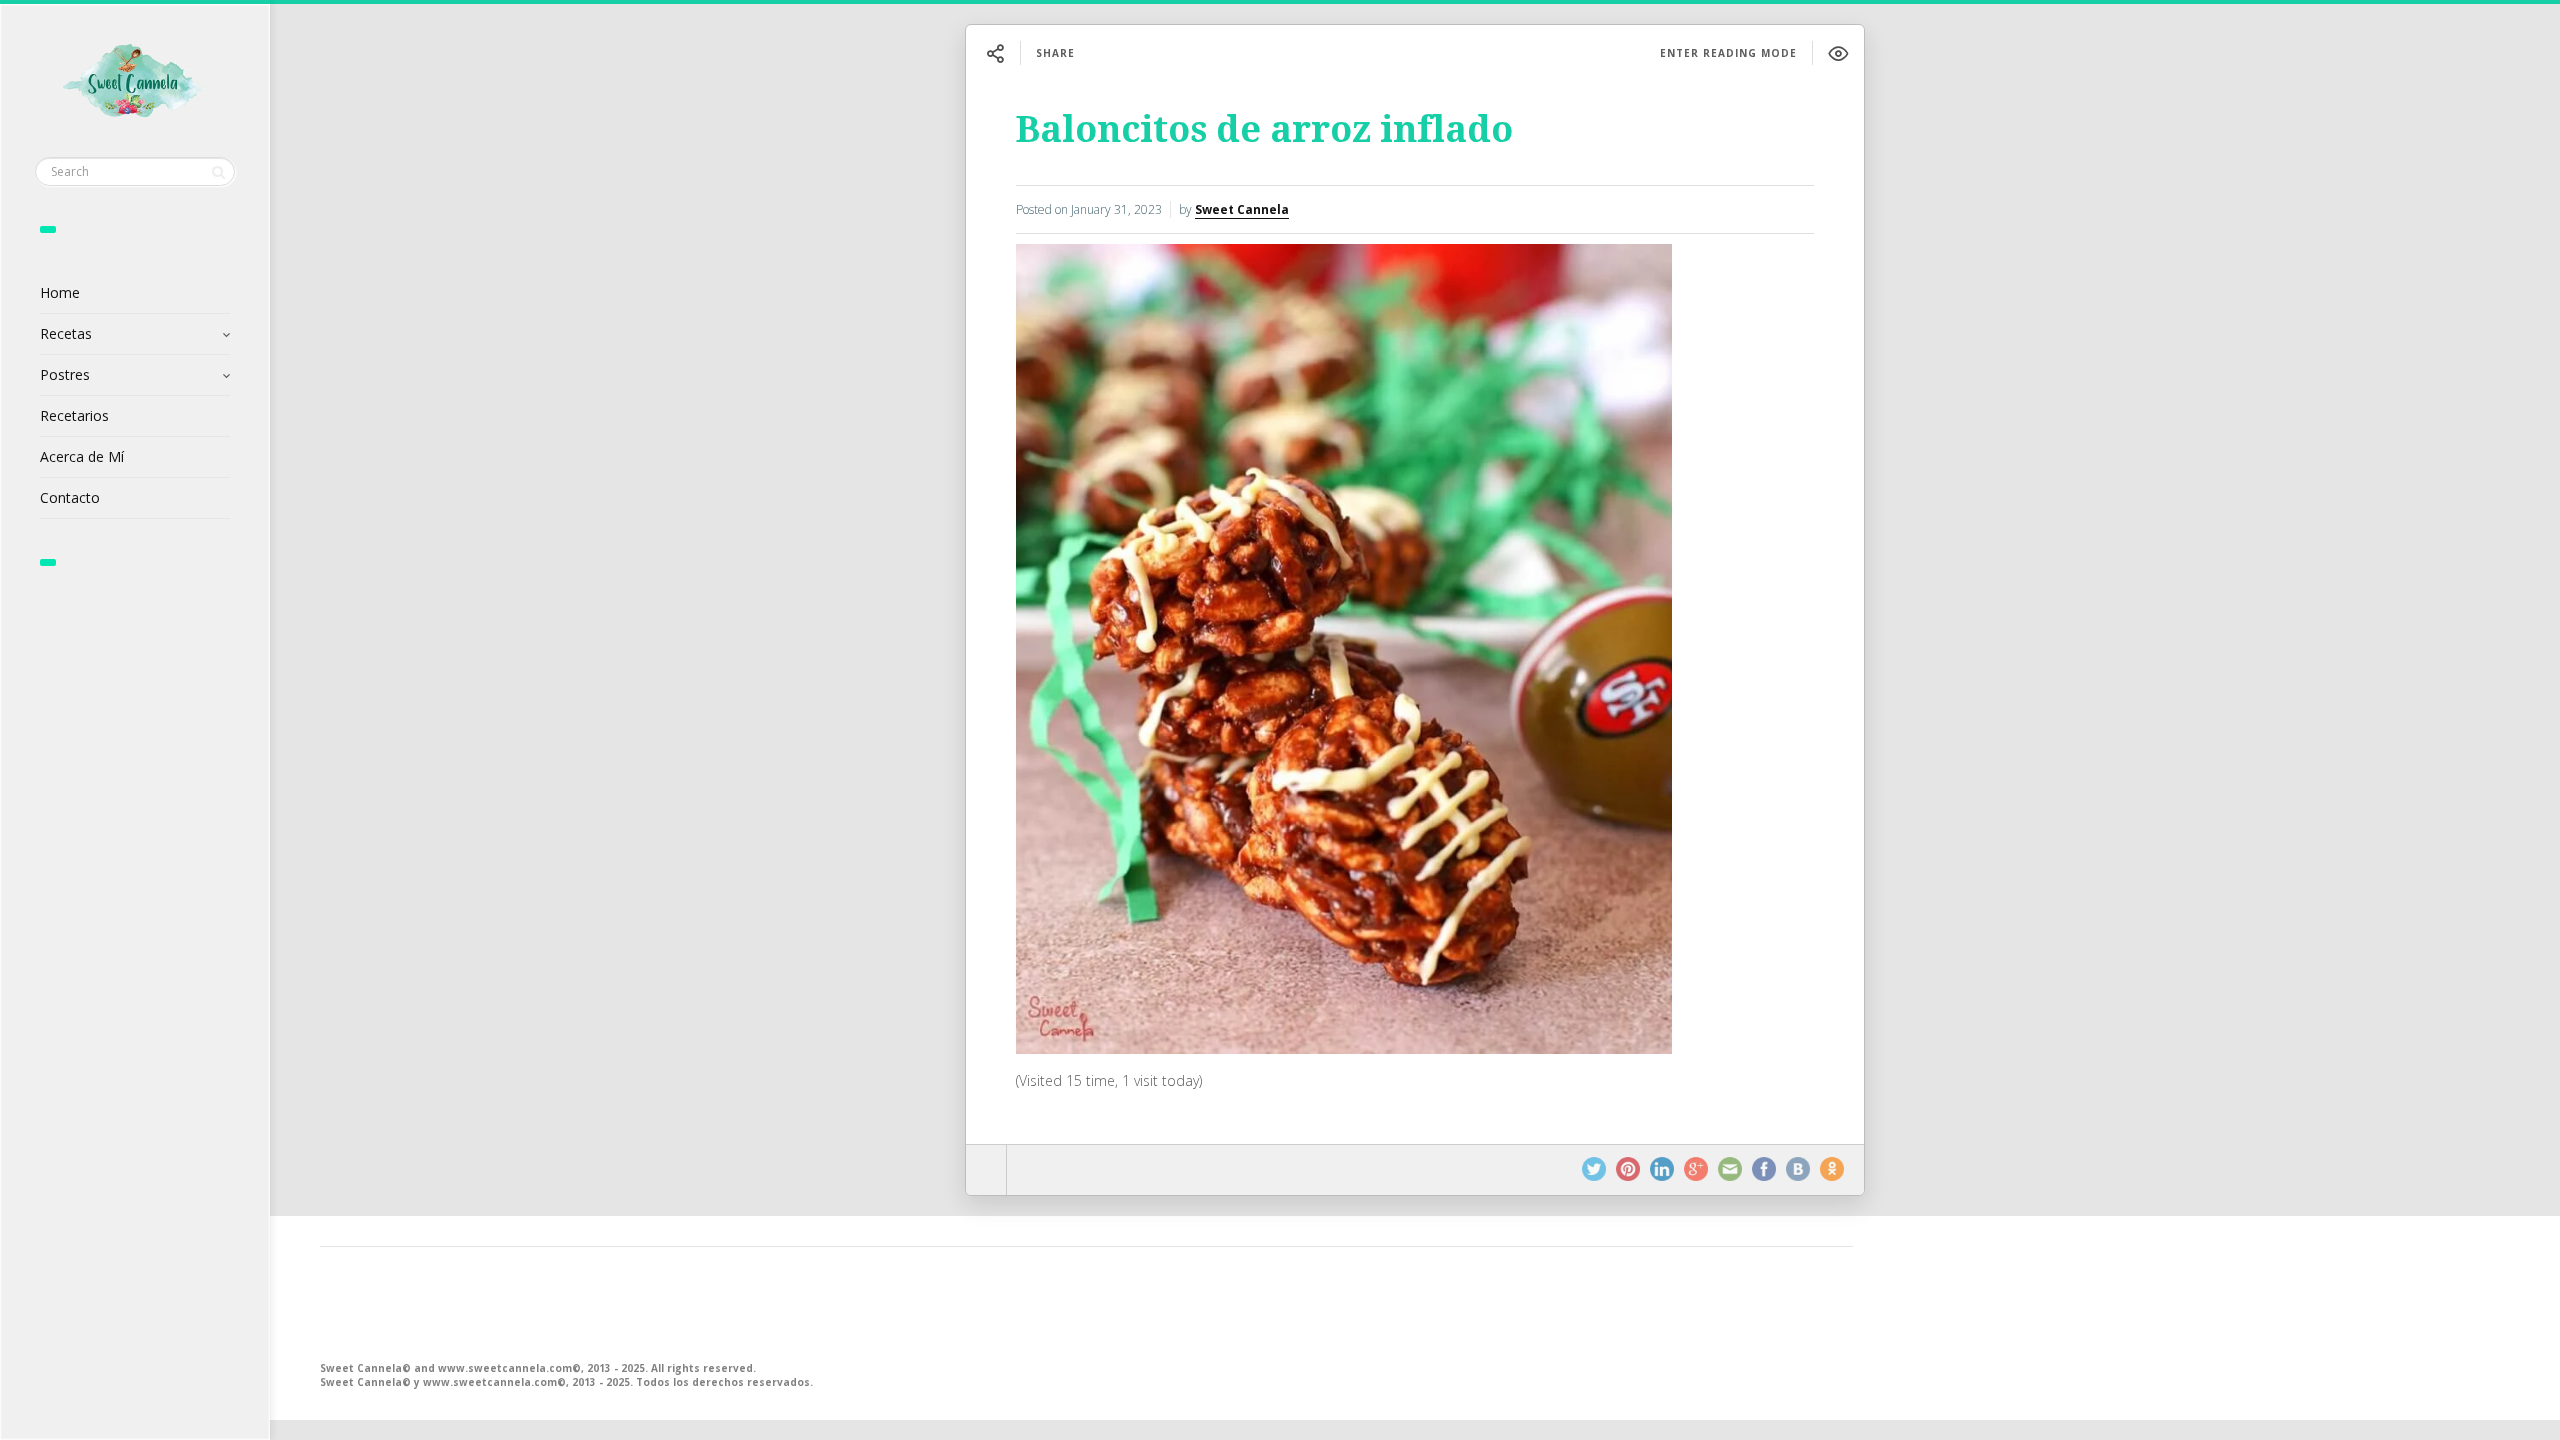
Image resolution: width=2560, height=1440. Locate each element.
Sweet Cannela (1242, 209)
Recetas (66, 333)
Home (60, 292)
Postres (65, 374)
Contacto (70, 497)
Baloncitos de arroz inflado (1264, 129)
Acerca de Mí (82, 456)
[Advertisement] (920, 1302)
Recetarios (74, 415)
